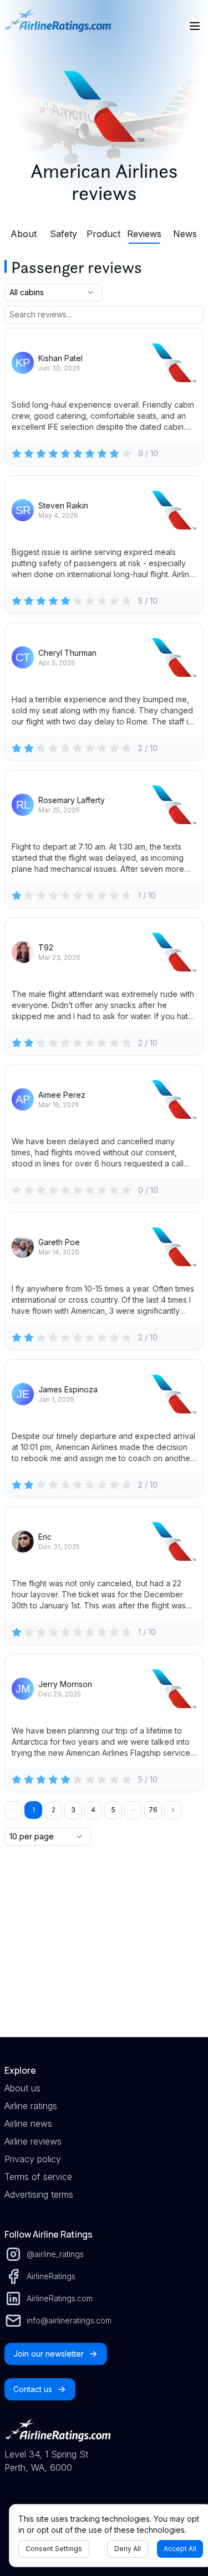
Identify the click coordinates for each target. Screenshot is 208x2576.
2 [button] (54, 1810)
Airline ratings (31, 2106)
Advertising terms (39, 2194)
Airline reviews (33, 2141)
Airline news (28, 2123)
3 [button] (73, 1810)
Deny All (128, 2549)
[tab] (23, 234)
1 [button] (34, 1810)
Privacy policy (33, 2159)
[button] (133, 1810)
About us (22, 2088)
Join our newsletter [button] (49, 2354)
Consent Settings (54, 2549)
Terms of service (38, 2177)
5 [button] (113, 1810)
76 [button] (153, 1810)
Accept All (180, 2549)
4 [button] (93, 1810)
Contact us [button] (33, 2389)
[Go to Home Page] (58, 26)
